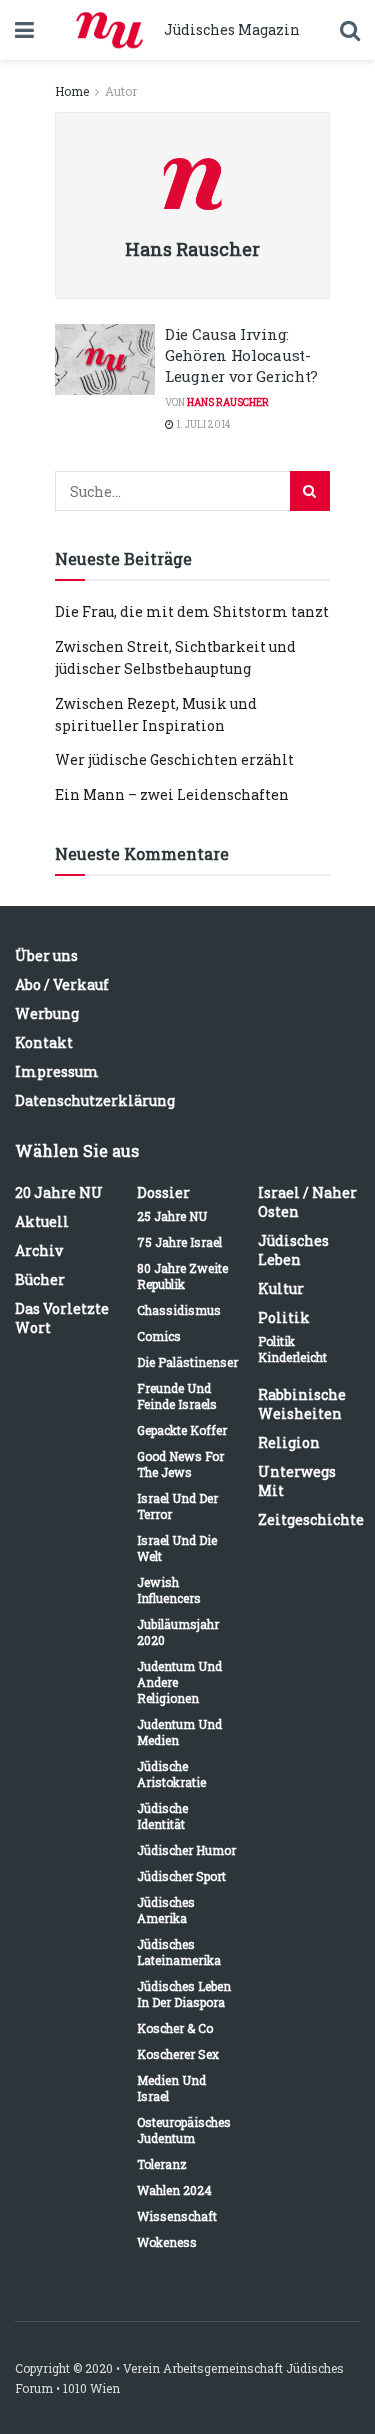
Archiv (39, 1250)
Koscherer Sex (178, 2054)
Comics (159, 1336)
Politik (284, 1317)
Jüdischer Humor (186, 1850)
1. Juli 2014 (202, 424)
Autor (121, 91)
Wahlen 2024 (174, 2190)
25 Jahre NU (172, 1216)
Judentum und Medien (179, 1732)
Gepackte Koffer (182, 1430)
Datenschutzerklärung (95, 1100)
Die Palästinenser (187, 1362)
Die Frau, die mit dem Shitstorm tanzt (192, 611)
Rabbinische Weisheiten (302, 1404)
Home (72, 91)
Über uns (46, 955)
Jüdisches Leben (293, 1250)
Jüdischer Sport (181, 1876)
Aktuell (42, 1221)
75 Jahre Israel (179, 1242)
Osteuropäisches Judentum (184, 2130)
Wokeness (167, 2242)
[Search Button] (310, 491)
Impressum (57, 1071)
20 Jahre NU (59, 1192)
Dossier (163, 1192)
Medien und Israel (171, 2088)
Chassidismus (179, 1310)
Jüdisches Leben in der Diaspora (184, 1994)
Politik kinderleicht (292, 1349)
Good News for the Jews (180, 1464)
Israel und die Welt (177, 1548)
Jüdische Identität (162, 1816)
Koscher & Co (175, 2028)
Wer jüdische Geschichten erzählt (174, 759)
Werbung (47, 1013)
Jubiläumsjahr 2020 (178, 1632)
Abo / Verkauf (62, 984)
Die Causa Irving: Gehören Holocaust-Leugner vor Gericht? (241, 355)
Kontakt (44, 1042)
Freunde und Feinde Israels (177, 1396)
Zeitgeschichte (311, 1519)
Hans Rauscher (228, 402)
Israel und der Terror (177, 1506)
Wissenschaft (177, 2216)
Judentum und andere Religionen (179, 1682)
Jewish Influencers (169, 1590)
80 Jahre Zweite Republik (182, 1276)
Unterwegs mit (297, 1481)
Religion (289, 1442)
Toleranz (162, 2164)
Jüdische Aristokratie (171, 1774)
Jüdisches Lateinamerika (179, 1952)
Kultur (281, 1288)
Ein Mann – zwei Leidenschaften (172, 794)
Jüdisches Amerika (166, 1910)
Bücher (40, 1279)
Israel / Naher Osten (307, 1202)
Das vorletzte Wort (62, 1318)
